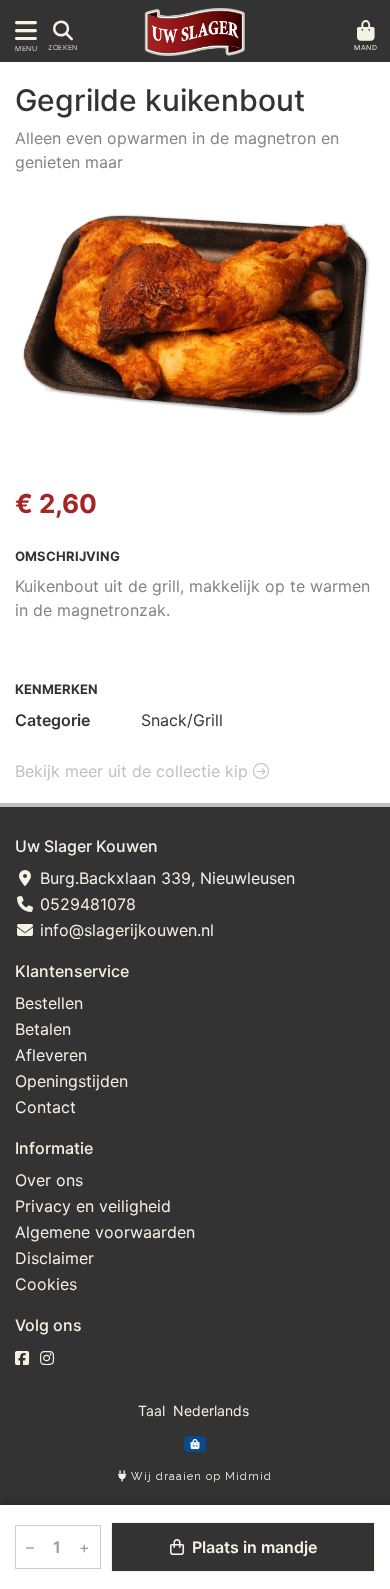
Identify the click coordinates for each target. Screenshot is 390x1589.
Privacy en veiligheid (93, 1206)
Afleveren (51, 1055)
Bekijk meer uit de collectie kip (134, 771)
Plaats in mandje (252, 1547)
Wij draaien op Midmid (199, 1476)
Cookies (46, 1284)
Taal (151, 1410)
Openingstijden (71, 1081)
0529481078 (85, 904)
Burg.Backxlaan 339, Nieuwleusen (165, 878)
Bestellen (49, 1003)
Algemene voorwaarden (105, 1232)
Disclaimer (54, 1258)
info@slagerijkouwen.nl (124, 930)
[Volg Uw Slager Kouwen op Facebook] (22, 1358)
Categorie (52, 720)
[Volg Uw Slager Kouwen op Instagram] (47, 1358)
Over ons (49, 1180)
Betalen (43, 1029)
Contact (45, 1107)
